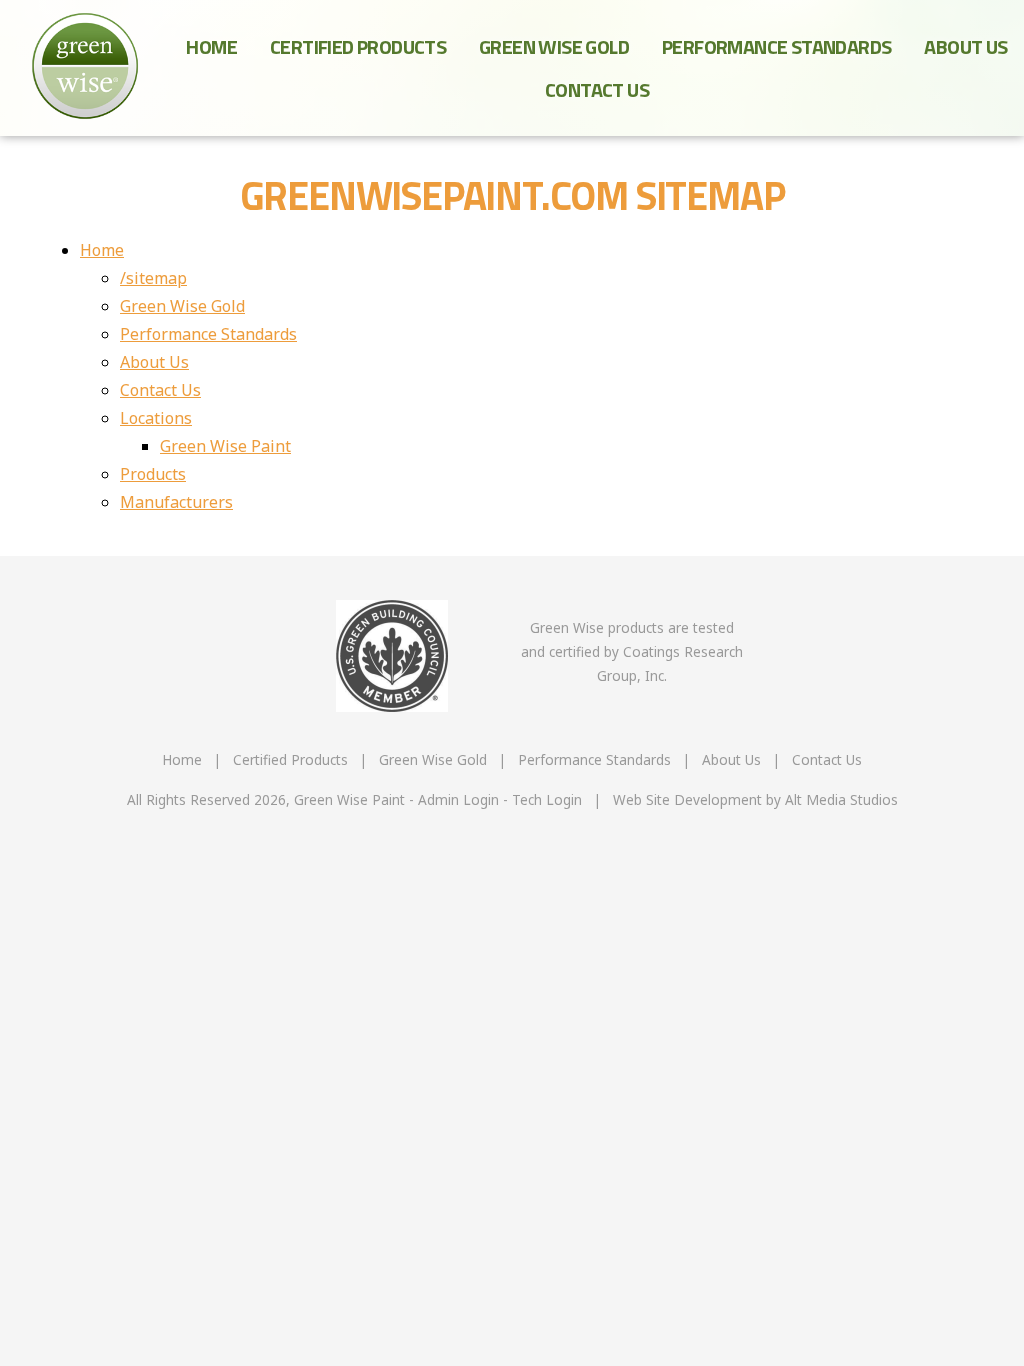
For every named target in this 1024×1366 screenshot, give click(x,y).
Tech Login (547, 799)
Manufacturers (176, 502)
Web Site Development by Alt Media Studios (755, 799)
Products (153, 474)
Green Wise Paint (225, 446)
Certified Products (358, 46)
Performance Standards (776, 46)
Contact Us (597, 89)
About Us (965, 46)
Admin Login (458, 799)
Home (211, 46)
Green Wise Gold (554, 46)
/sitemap (153, 278)
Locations (156, 418)
